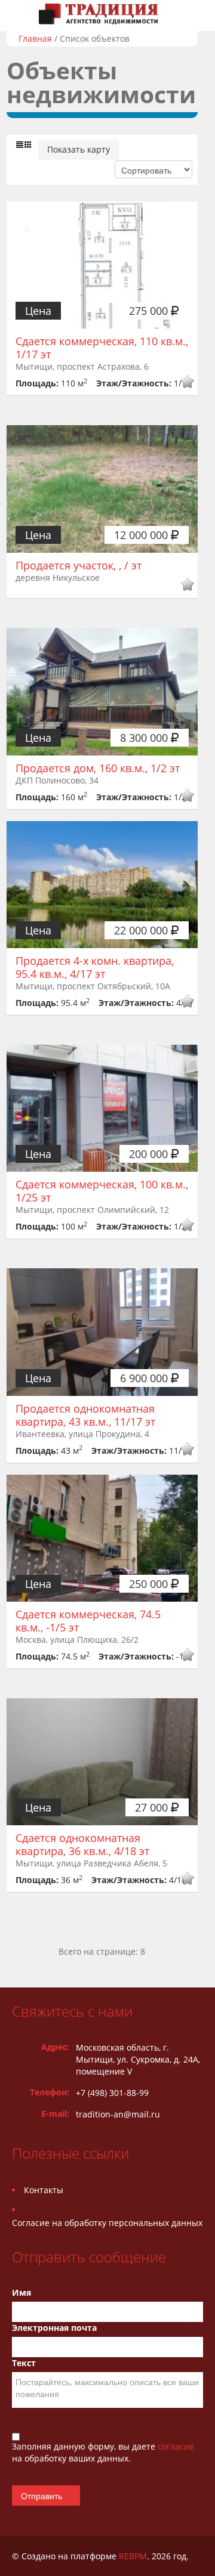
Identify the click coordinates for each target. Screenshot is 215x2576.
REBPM (133, 2556)
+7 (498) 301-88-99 (112, 2093)
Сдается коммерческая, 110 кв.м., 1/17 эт (102, 348)
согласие (176, 2446)
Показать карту (79, 149)
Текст (24, 2363)
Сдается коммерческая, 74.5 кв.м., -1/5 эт (88, 1621)
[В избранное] (187, 383)
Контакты (44, 2190)
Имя (21, 2292)
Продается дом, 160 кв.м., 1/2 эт (98, 768)
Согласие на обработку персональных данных (107, 2223)
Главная (35, 38)
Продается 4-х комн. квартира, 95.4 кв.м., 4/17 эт (95, 967)
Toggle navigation (22, 14)
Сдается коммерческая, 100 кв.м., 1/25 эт (102, 1191)
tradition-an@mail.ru (118, 2114)
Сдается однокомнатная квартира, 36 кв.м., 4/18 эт (82, 1844)
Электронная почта (54, 2328)
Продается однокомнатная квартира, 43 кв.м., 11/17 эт (85, 1415)
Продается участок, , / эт (79, 565)
